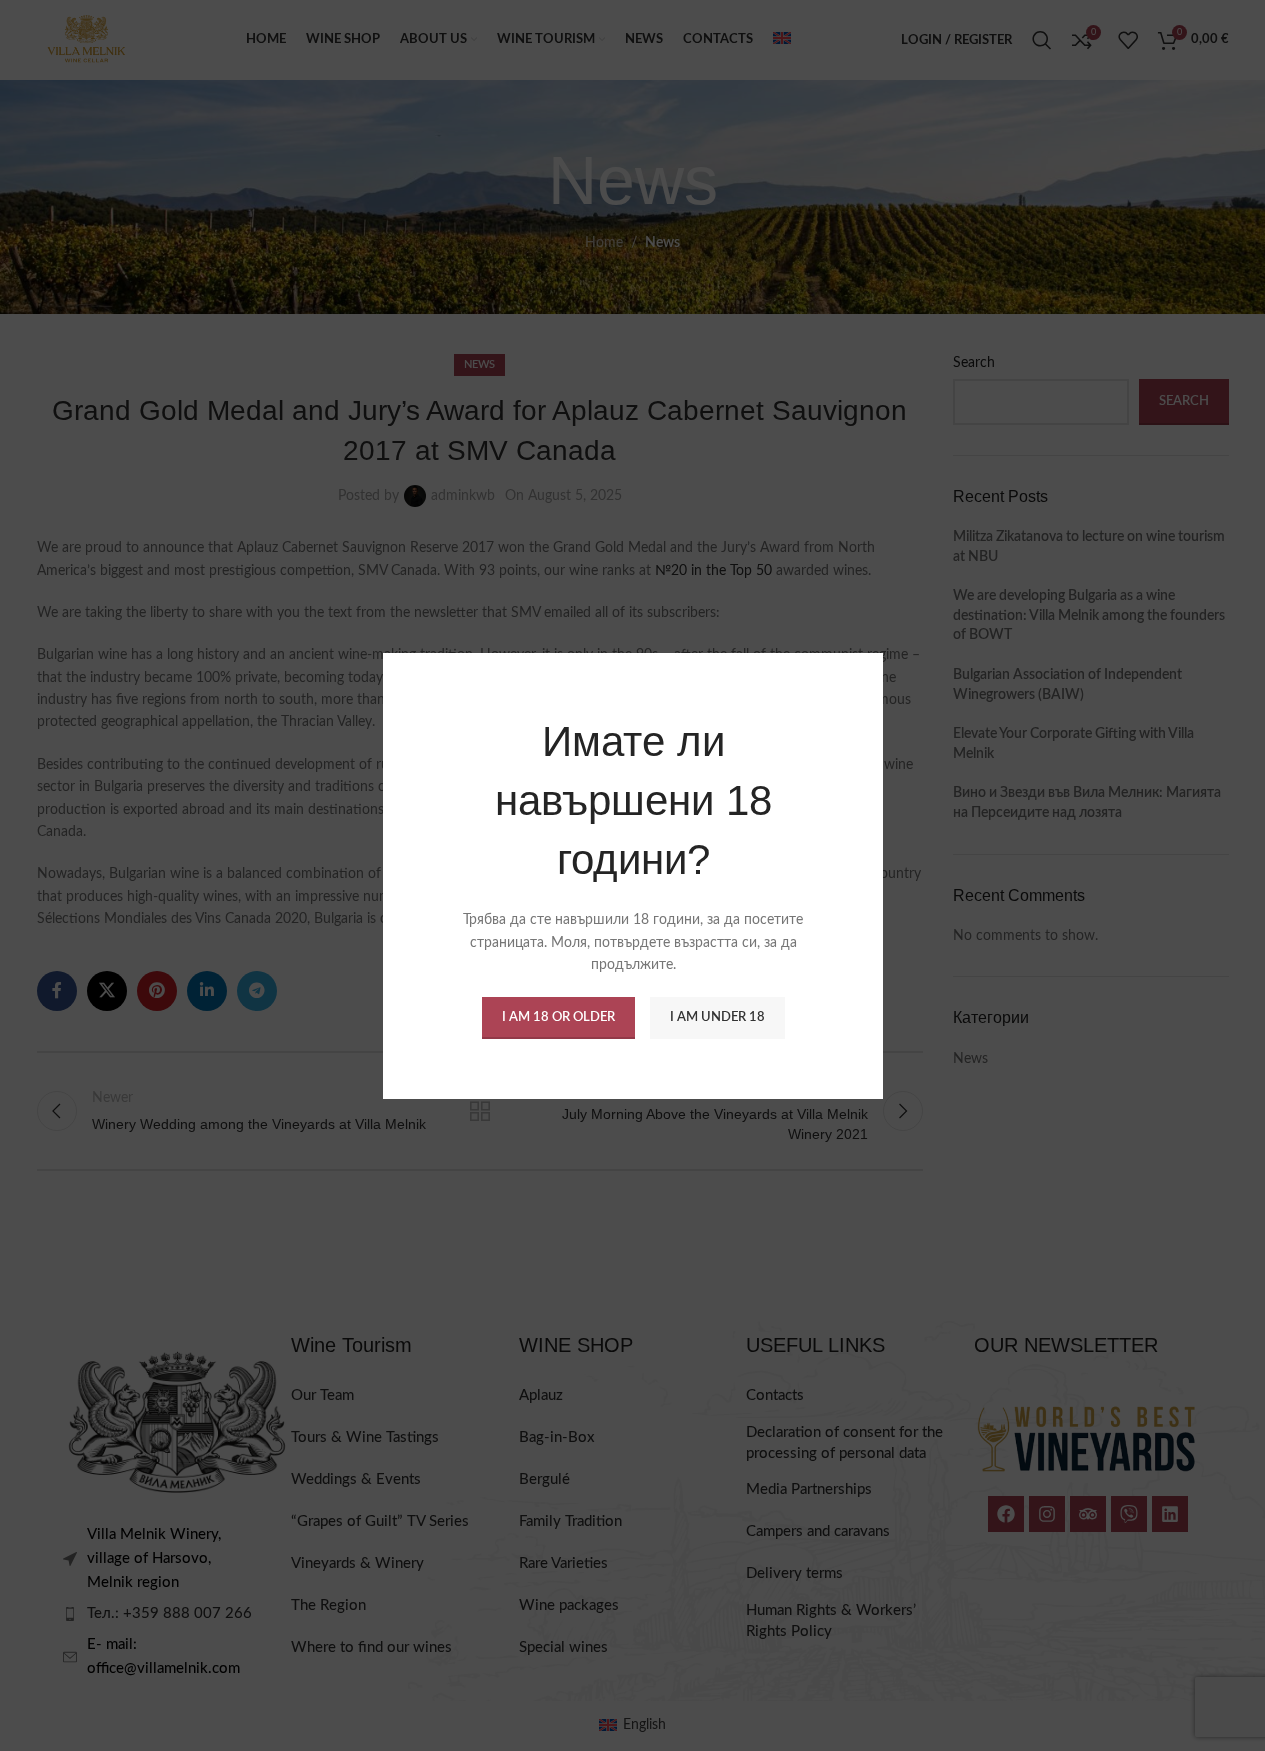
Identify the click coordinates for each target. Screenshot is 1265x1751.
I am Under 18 (716, 1016)
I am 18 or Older (557, 1016)
